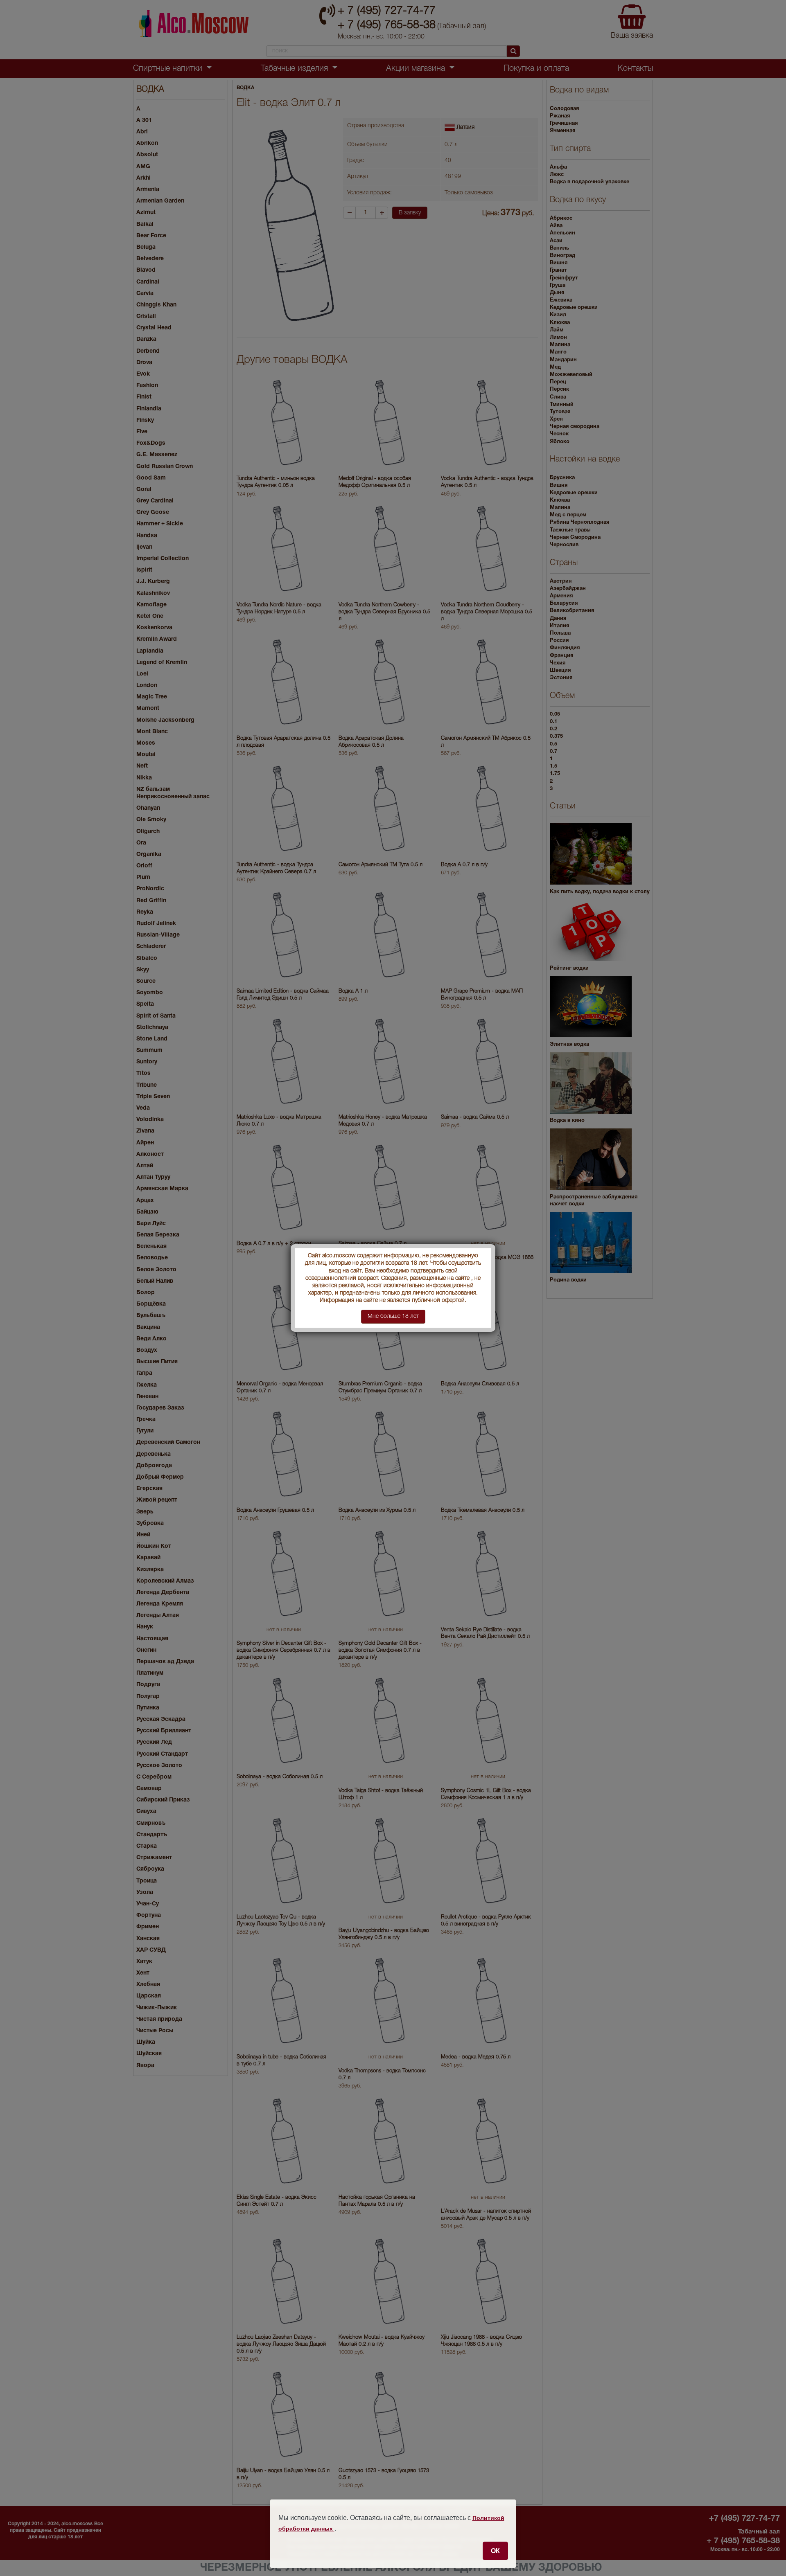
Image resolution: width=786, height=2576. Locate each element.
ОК (495, 2551)
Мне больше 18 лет (393, 1316)
